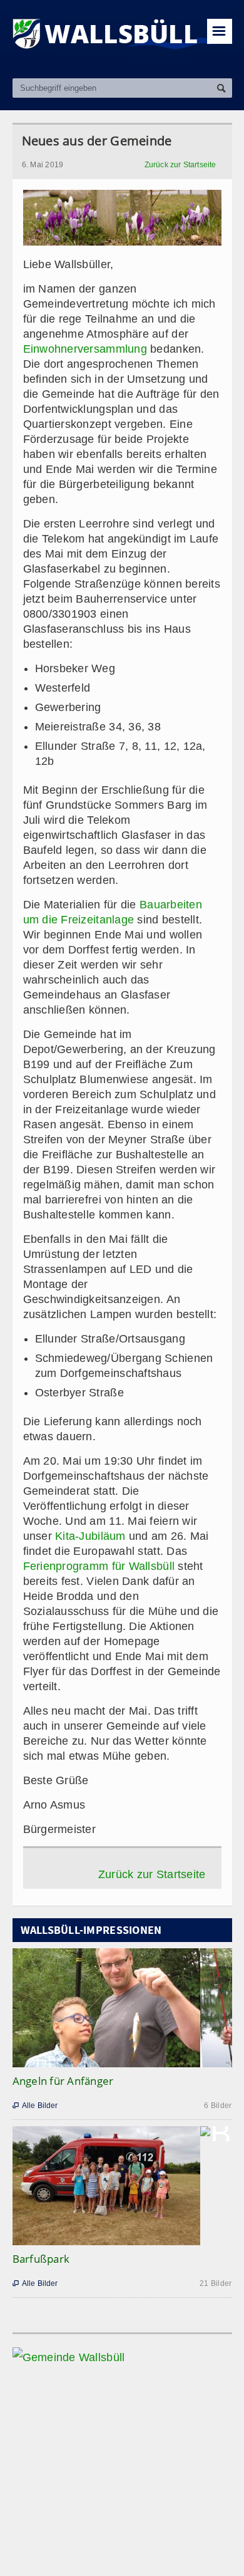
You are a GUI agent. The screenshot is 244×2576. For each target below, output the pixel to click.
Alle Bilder (35, 2106)
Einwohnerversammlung (87, 349)
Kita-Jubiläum (90, 1536)
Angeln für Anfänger (63, 2081)
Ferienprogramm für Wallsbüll (99, 1566)
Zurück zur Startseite (180, 165)
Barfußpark (41, 2259)
